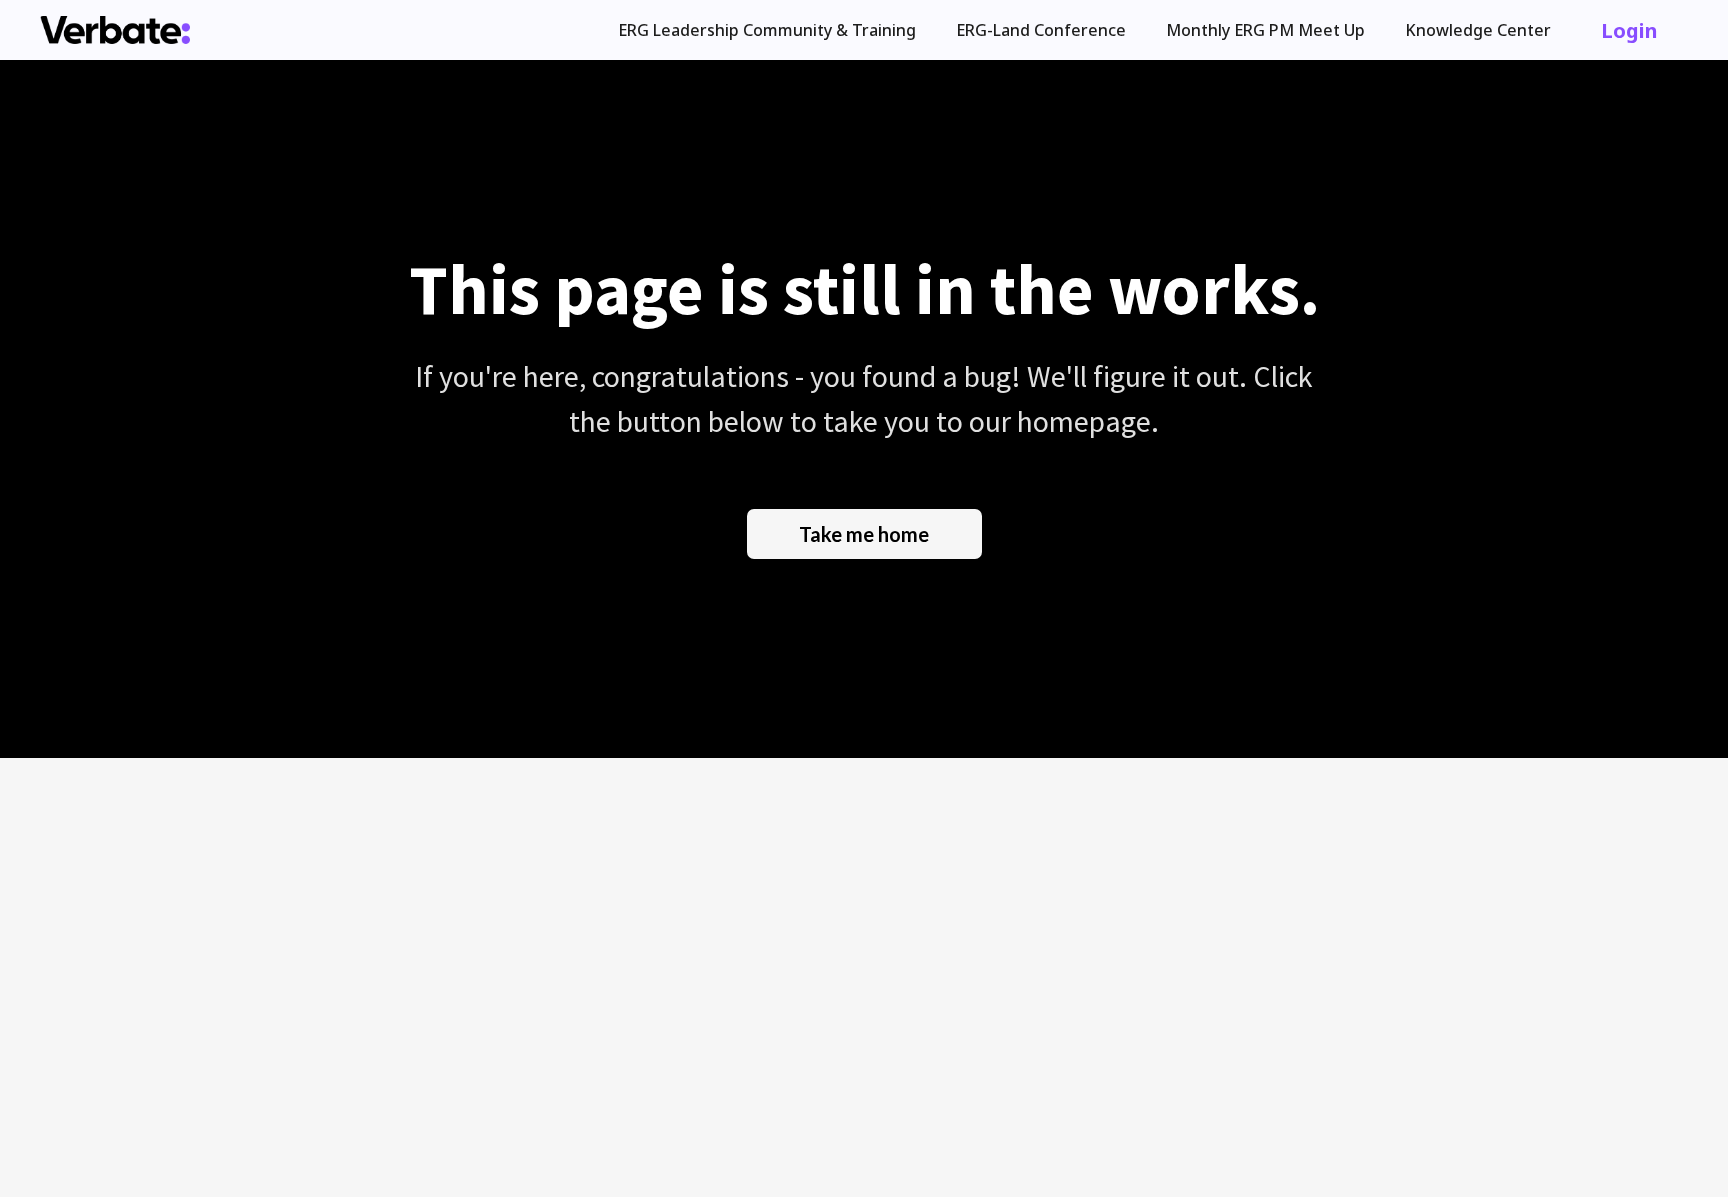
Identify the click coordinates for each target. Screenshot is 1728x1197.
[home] (115, 30)
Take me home (864, 534)
